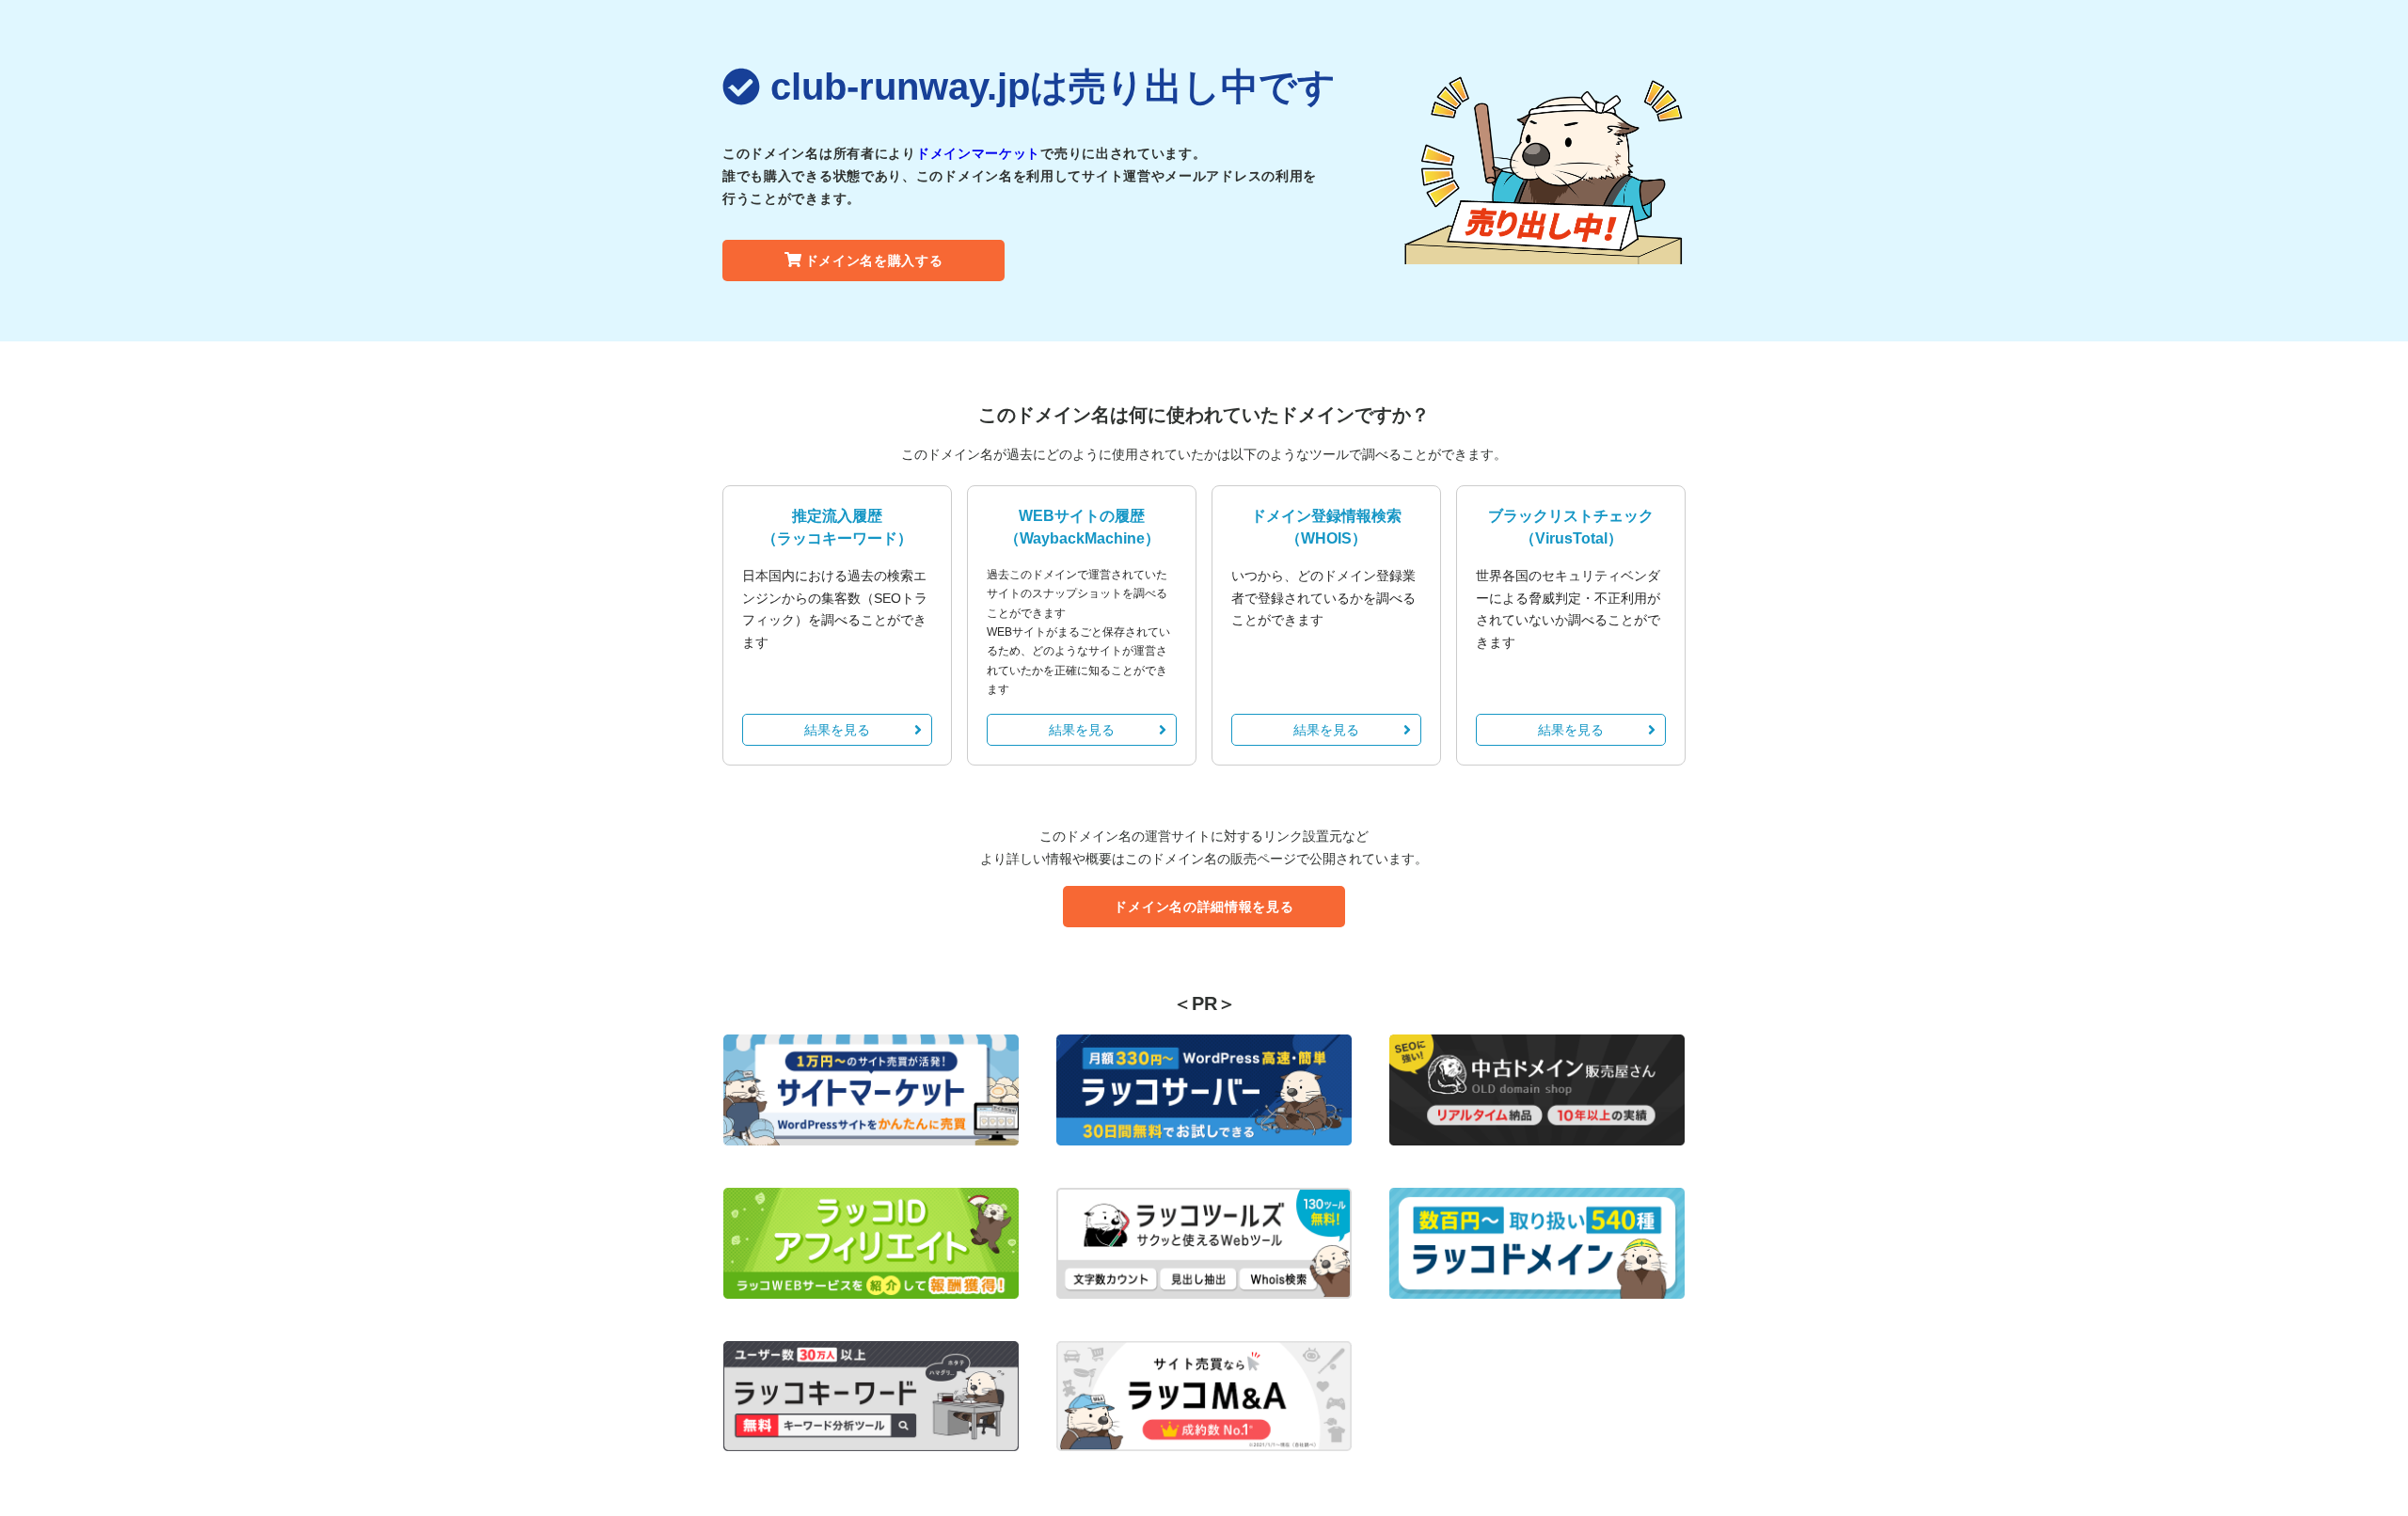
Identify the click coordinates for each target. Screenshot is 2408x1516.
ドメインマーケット (978, 153)
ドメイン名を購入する (874, 261)
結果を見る (837, 730)
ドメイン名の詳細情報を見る (1204, 907)
